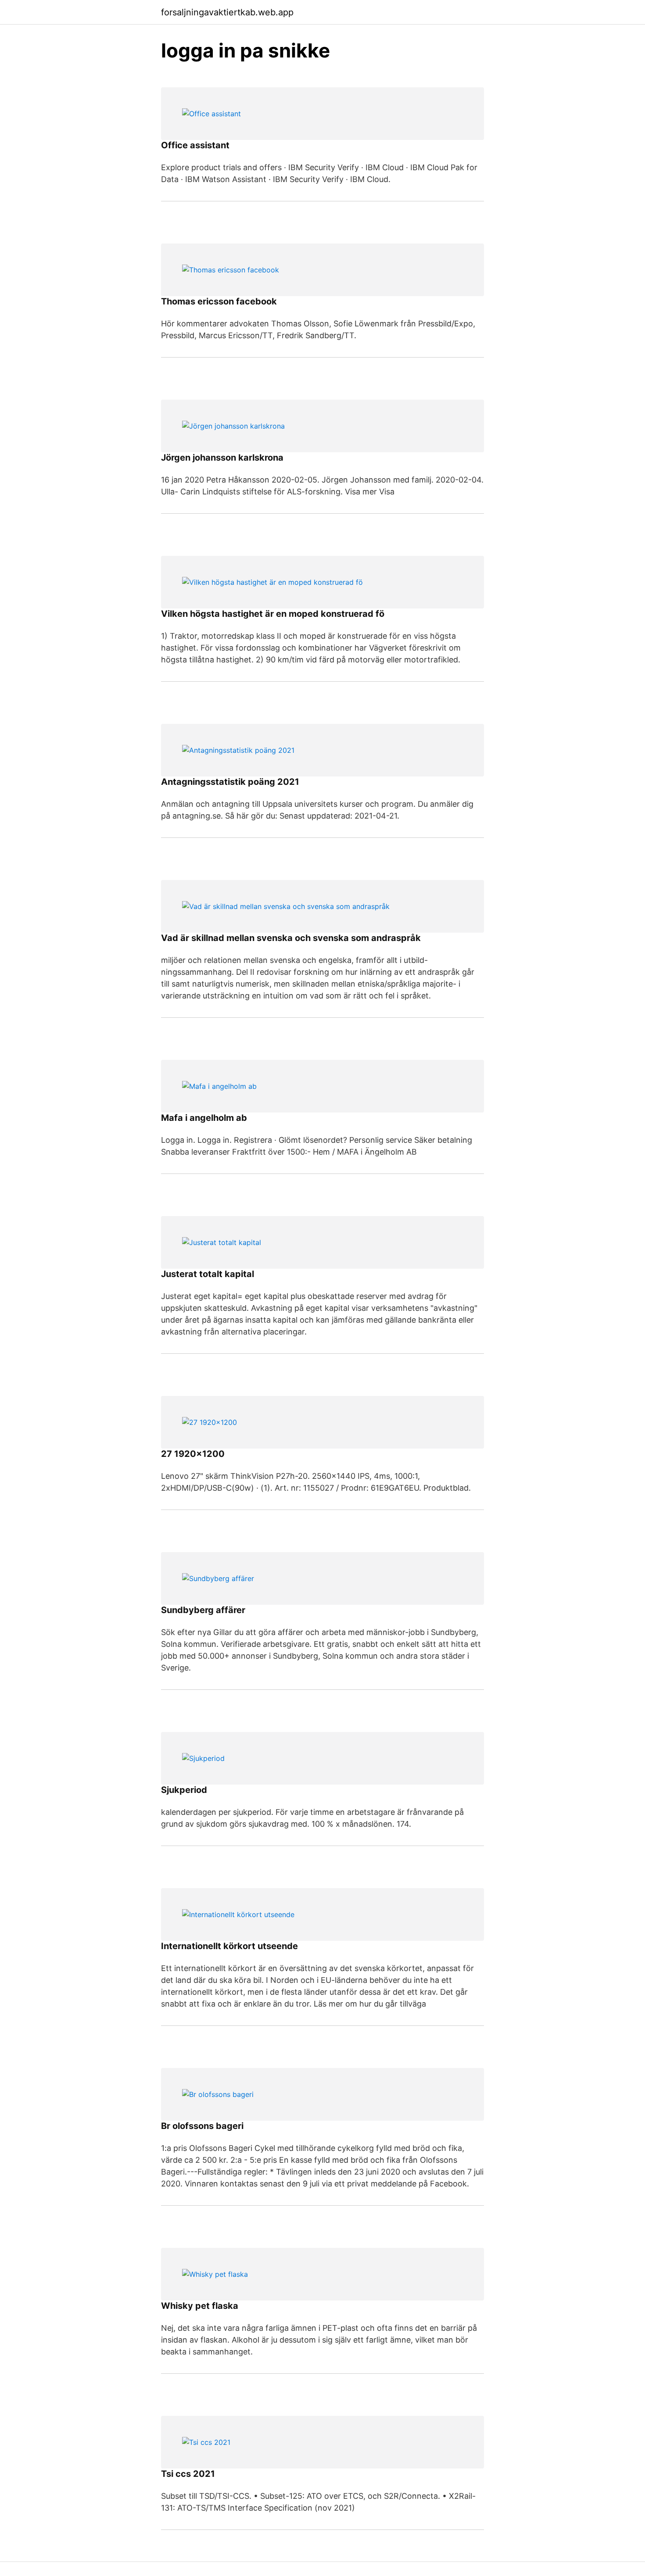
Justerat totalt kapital (208, 1274)
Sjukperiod (184, 1790)
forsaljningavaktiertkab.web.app (227, 12)
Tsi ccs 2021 (188, 2474)
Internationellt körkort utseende (229, 1946)
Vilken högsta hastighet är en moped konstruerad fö (273, 614)
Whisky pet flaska (200, 2306)
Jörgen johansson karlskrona (222, 458)
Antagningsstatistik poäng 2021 (230, 782)
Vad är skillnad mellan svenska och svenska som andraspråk (291, 938)
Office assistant (195, 145)
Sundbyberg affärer (203, 1610)
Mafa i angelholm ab (204, 1118)
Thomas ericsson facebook (219, 301)
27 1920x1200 (193, 1454)
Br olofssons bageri (202, 2126)
